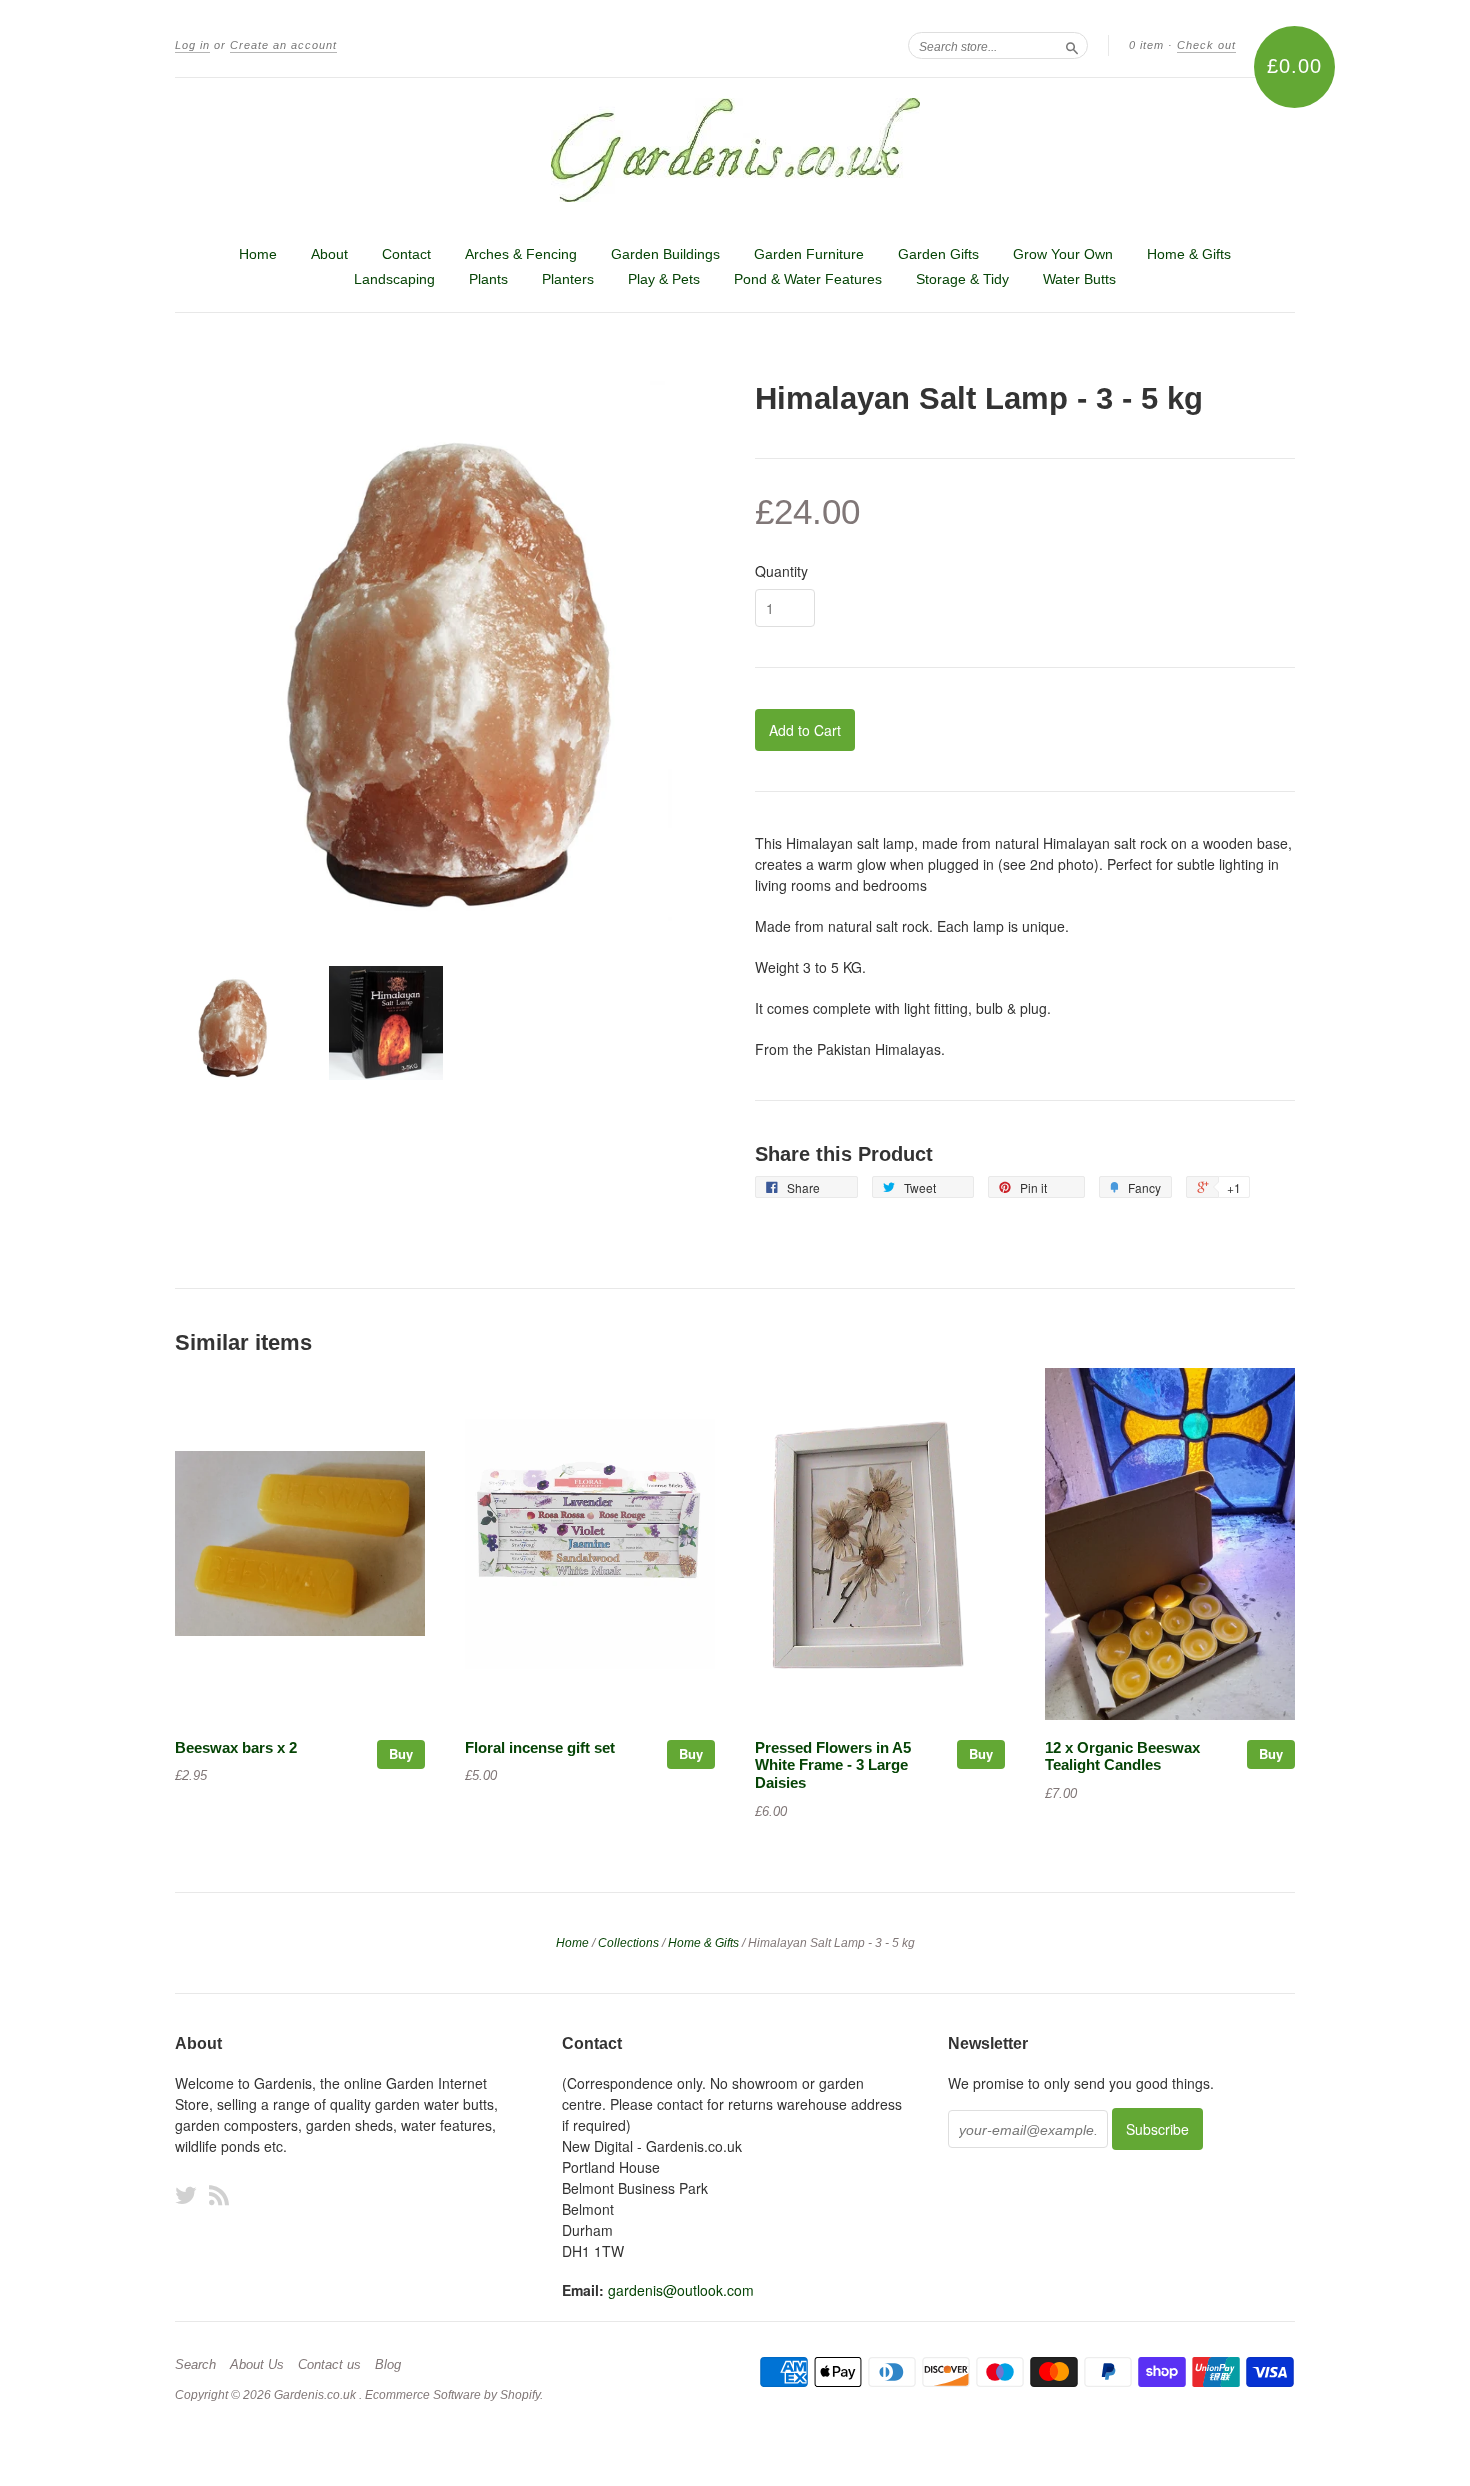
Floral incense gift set (540, 1748)
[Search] (1072, 45)
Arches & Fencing (521, 254)
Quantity (781, 571)
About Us (257, 2365)
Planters (568, 279)
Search (195, 2365)
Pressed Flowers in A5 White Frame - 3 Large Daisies (833, 1766)
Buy (401, 1753)
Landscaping (394, 279)
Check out (1206, 45)
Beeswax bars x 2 (236, 1748)
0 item (1146, 45)
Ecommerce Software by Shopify (452, 2395)
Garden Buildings (665, 254)
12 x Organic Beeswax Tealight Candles (1122, 1757)
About (329, 254)
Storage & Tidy (962, 279)
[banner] (735, 150)
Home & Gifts (1189, 254)
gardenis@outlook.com (681, 2290)
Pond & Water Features (808, 279)
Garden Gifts (938, 254)
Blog (388, 2365)
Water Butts (1079, 279)
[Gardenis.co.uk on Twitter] (186, 2194)
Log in (192, 45)
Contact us (329, 2365)
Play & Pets (664, 279)
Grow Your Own (1063, 254)
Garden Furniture (809, 254)
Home (258, 254)
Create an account (283, 45)
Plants (488, 279)
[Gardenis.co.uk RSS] (219, 2194)
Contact (406, 254)
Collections (628, 1943)
